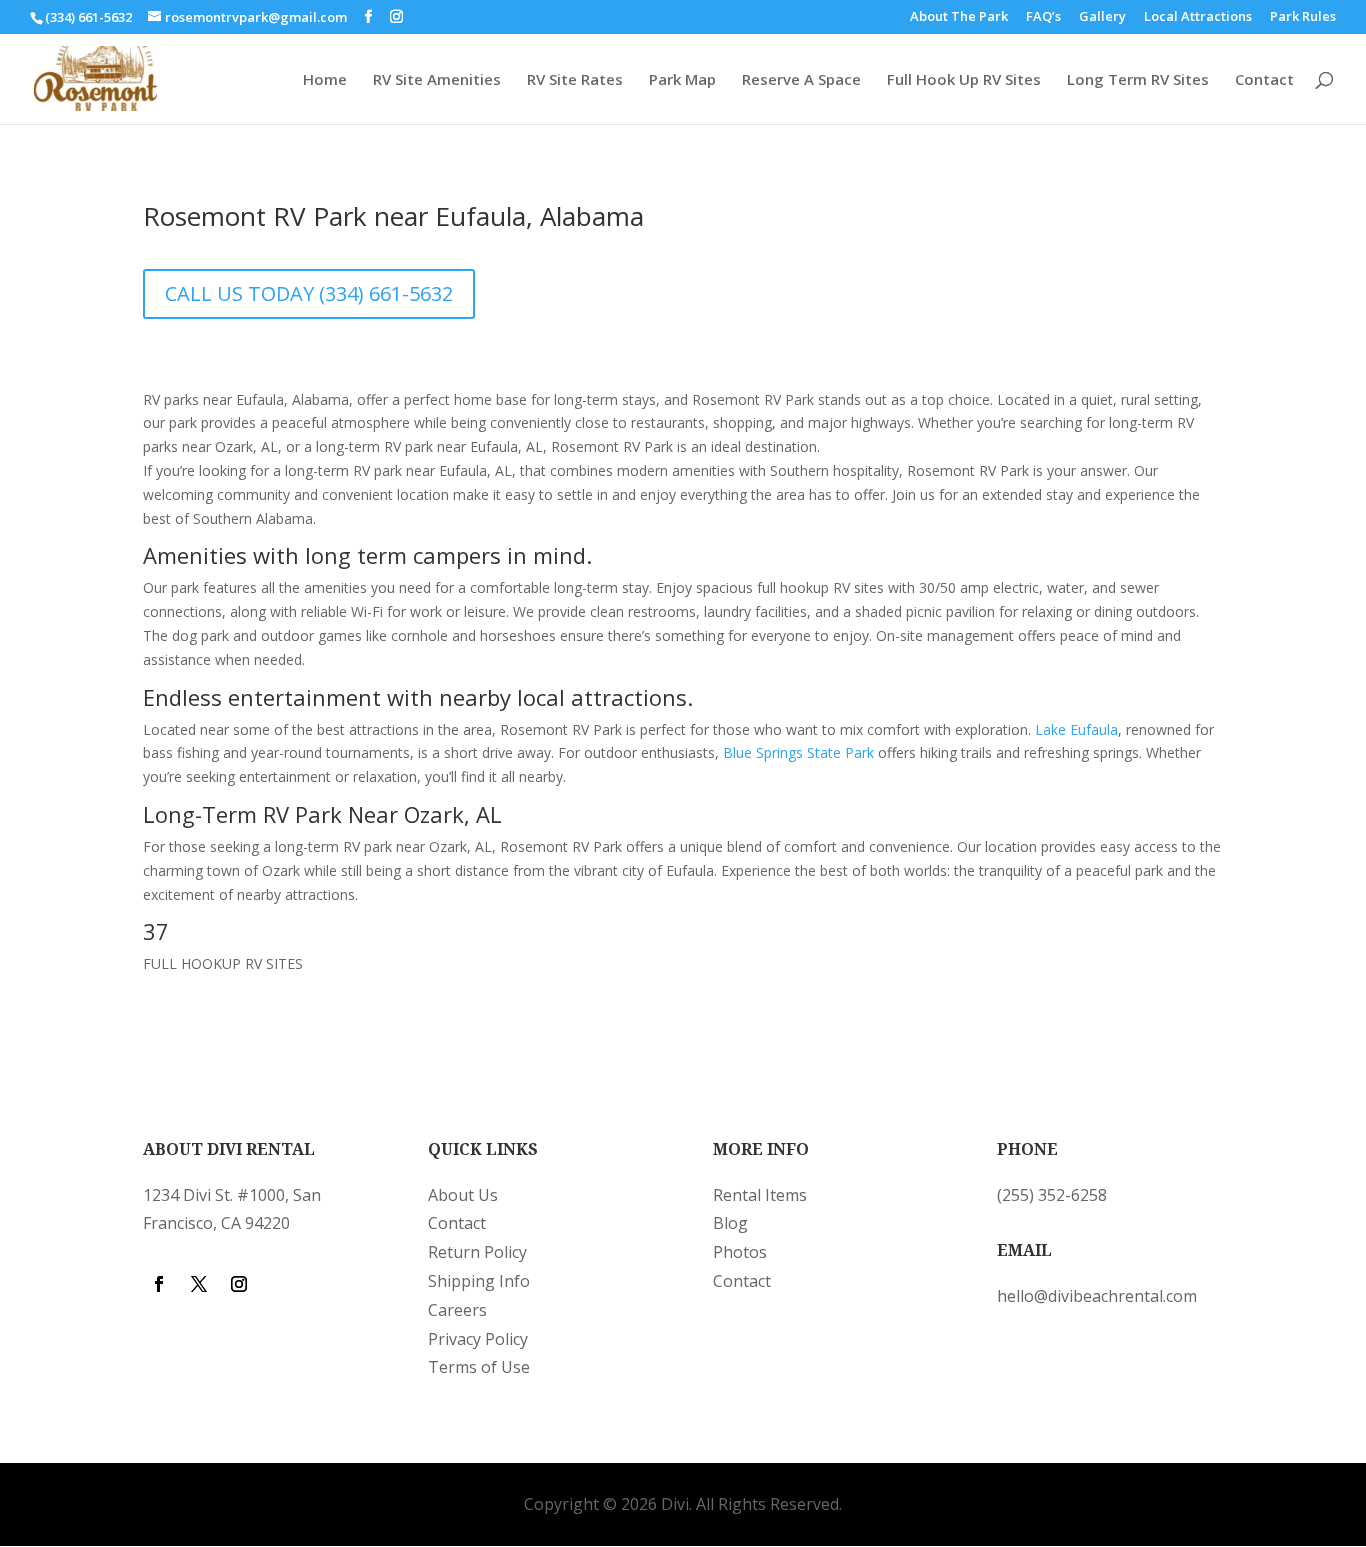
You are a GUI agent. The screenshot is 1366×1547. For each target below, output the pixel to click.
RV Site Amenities (437, 80)
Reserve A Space (801, 80)
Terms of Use (479, 1367)
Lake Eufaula (1076, 729)
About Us (463, 1195)
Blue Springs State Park (798, 752)
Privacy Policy (478, 1339)
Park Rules (1303, 17)
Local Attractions (1198, 17)
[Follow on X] (199, 1284)
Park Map (682, 80)
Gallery (1102, 17)
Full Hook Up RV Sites (964, 80)
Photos (740, 1252)
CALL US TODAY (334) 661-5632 (309, 293)
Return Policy (477, 1252)
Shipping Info (479, 1281)
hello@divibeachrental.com (1097, 1296)
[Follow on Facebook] (159, 1284)
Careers (457, 1310)
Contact (1264, 80)
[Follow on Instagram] (239, 1284)
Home (325, 80)
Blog (730, 1223)
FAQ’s (1043, 17)
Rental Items (760, 1195)
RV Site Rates (575, 80)
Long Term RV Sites (1138, 80)
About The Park (959, 17)
